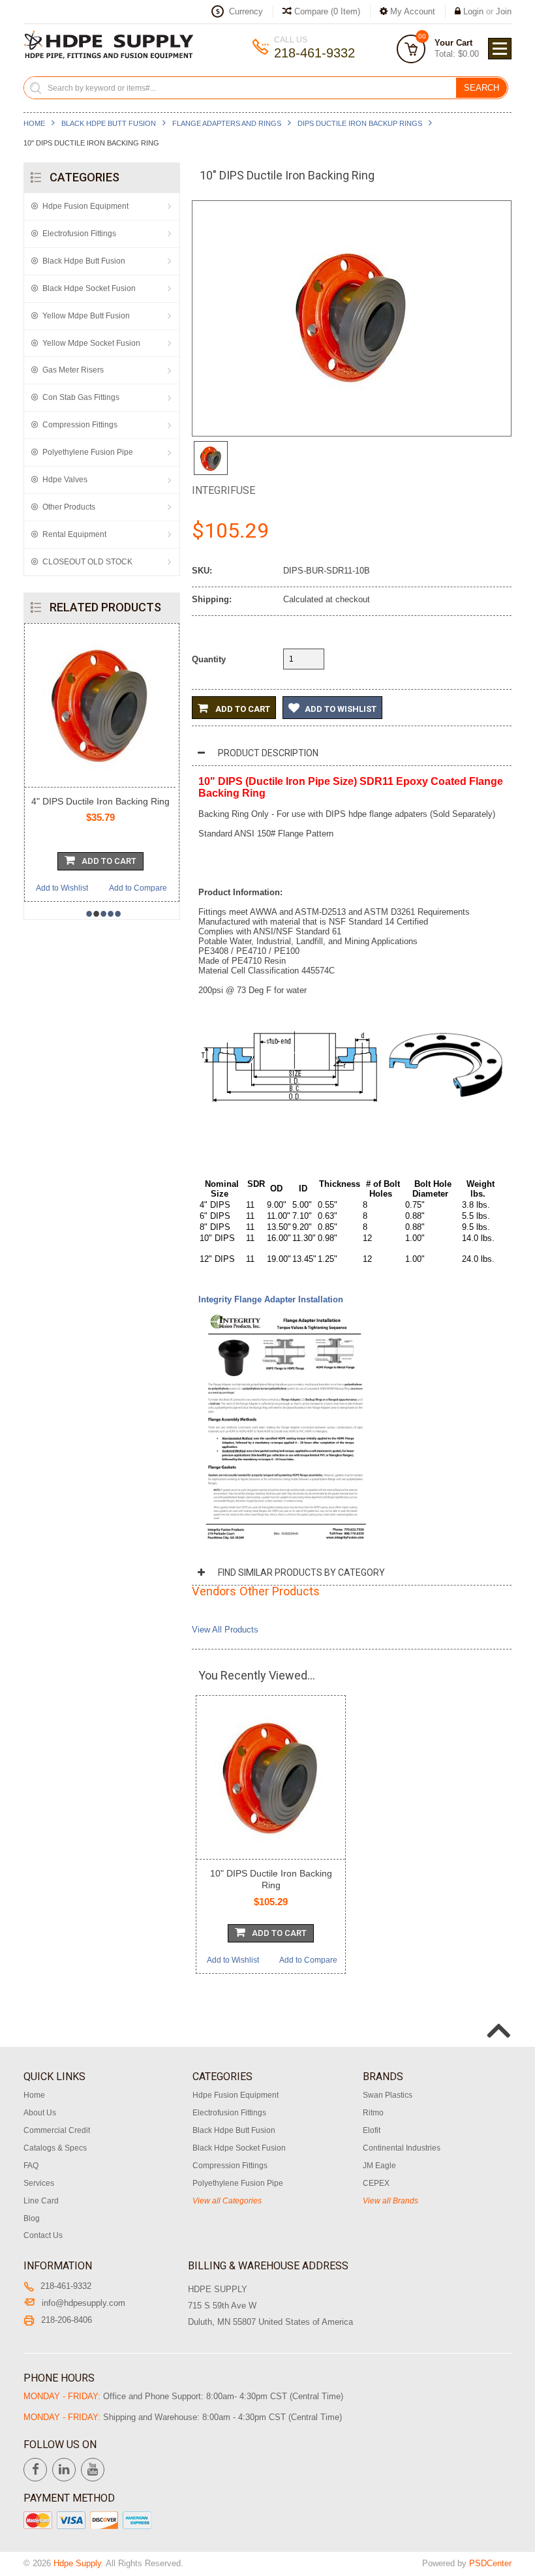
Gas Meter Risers (73, 370)
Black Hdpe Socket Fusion (89, 288)
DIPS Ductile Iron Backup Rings (360, 123)
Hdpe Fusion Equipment (85, 206)
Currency (246, 11)
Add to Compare (146, 888)
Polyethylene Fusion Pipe (88, 452)
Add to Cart (242, 709)
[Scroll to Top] (497, 2017)
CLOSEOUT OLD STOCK (87, 562)
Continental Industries (402, 2148)
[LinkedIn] (64, 2470)
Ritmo (373, 2113)
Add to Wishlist (70, 888)
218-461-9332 (66, 2286)
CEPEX (376, 2183)
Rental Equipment (74, 534)
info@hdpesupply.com (84, 2303)
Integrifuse (223, 490)
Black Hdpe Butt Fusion (109, 123)
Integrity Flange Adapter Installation (271, 1299)
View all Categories (227, 2201)
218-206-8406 (67, 2320)
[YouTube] (93, 2470)
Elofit (372, 2130)
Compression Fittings (80, 425)
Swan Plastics (388, 2095)
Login (473, 11)
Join (504, 11)
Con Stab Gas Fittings (81, 397)
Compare (326, 11)
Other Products (69, 507)
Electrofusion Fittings (79, 234)
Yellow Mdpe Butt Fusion (86, 316)
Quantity (209, 659)
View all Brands (390, 2201)
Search (481, 88)
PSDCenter (490, 2563)
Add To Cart (117, 861)
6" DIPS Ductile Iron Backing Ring (108, 801)
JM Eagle (379, 2166)
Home (34, 123)
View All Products (225, 1630)
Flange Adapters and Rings (227, 123)
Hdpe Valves (65, 480)
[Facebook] (35, 2470)
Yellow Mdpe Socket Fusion (91, 343)
